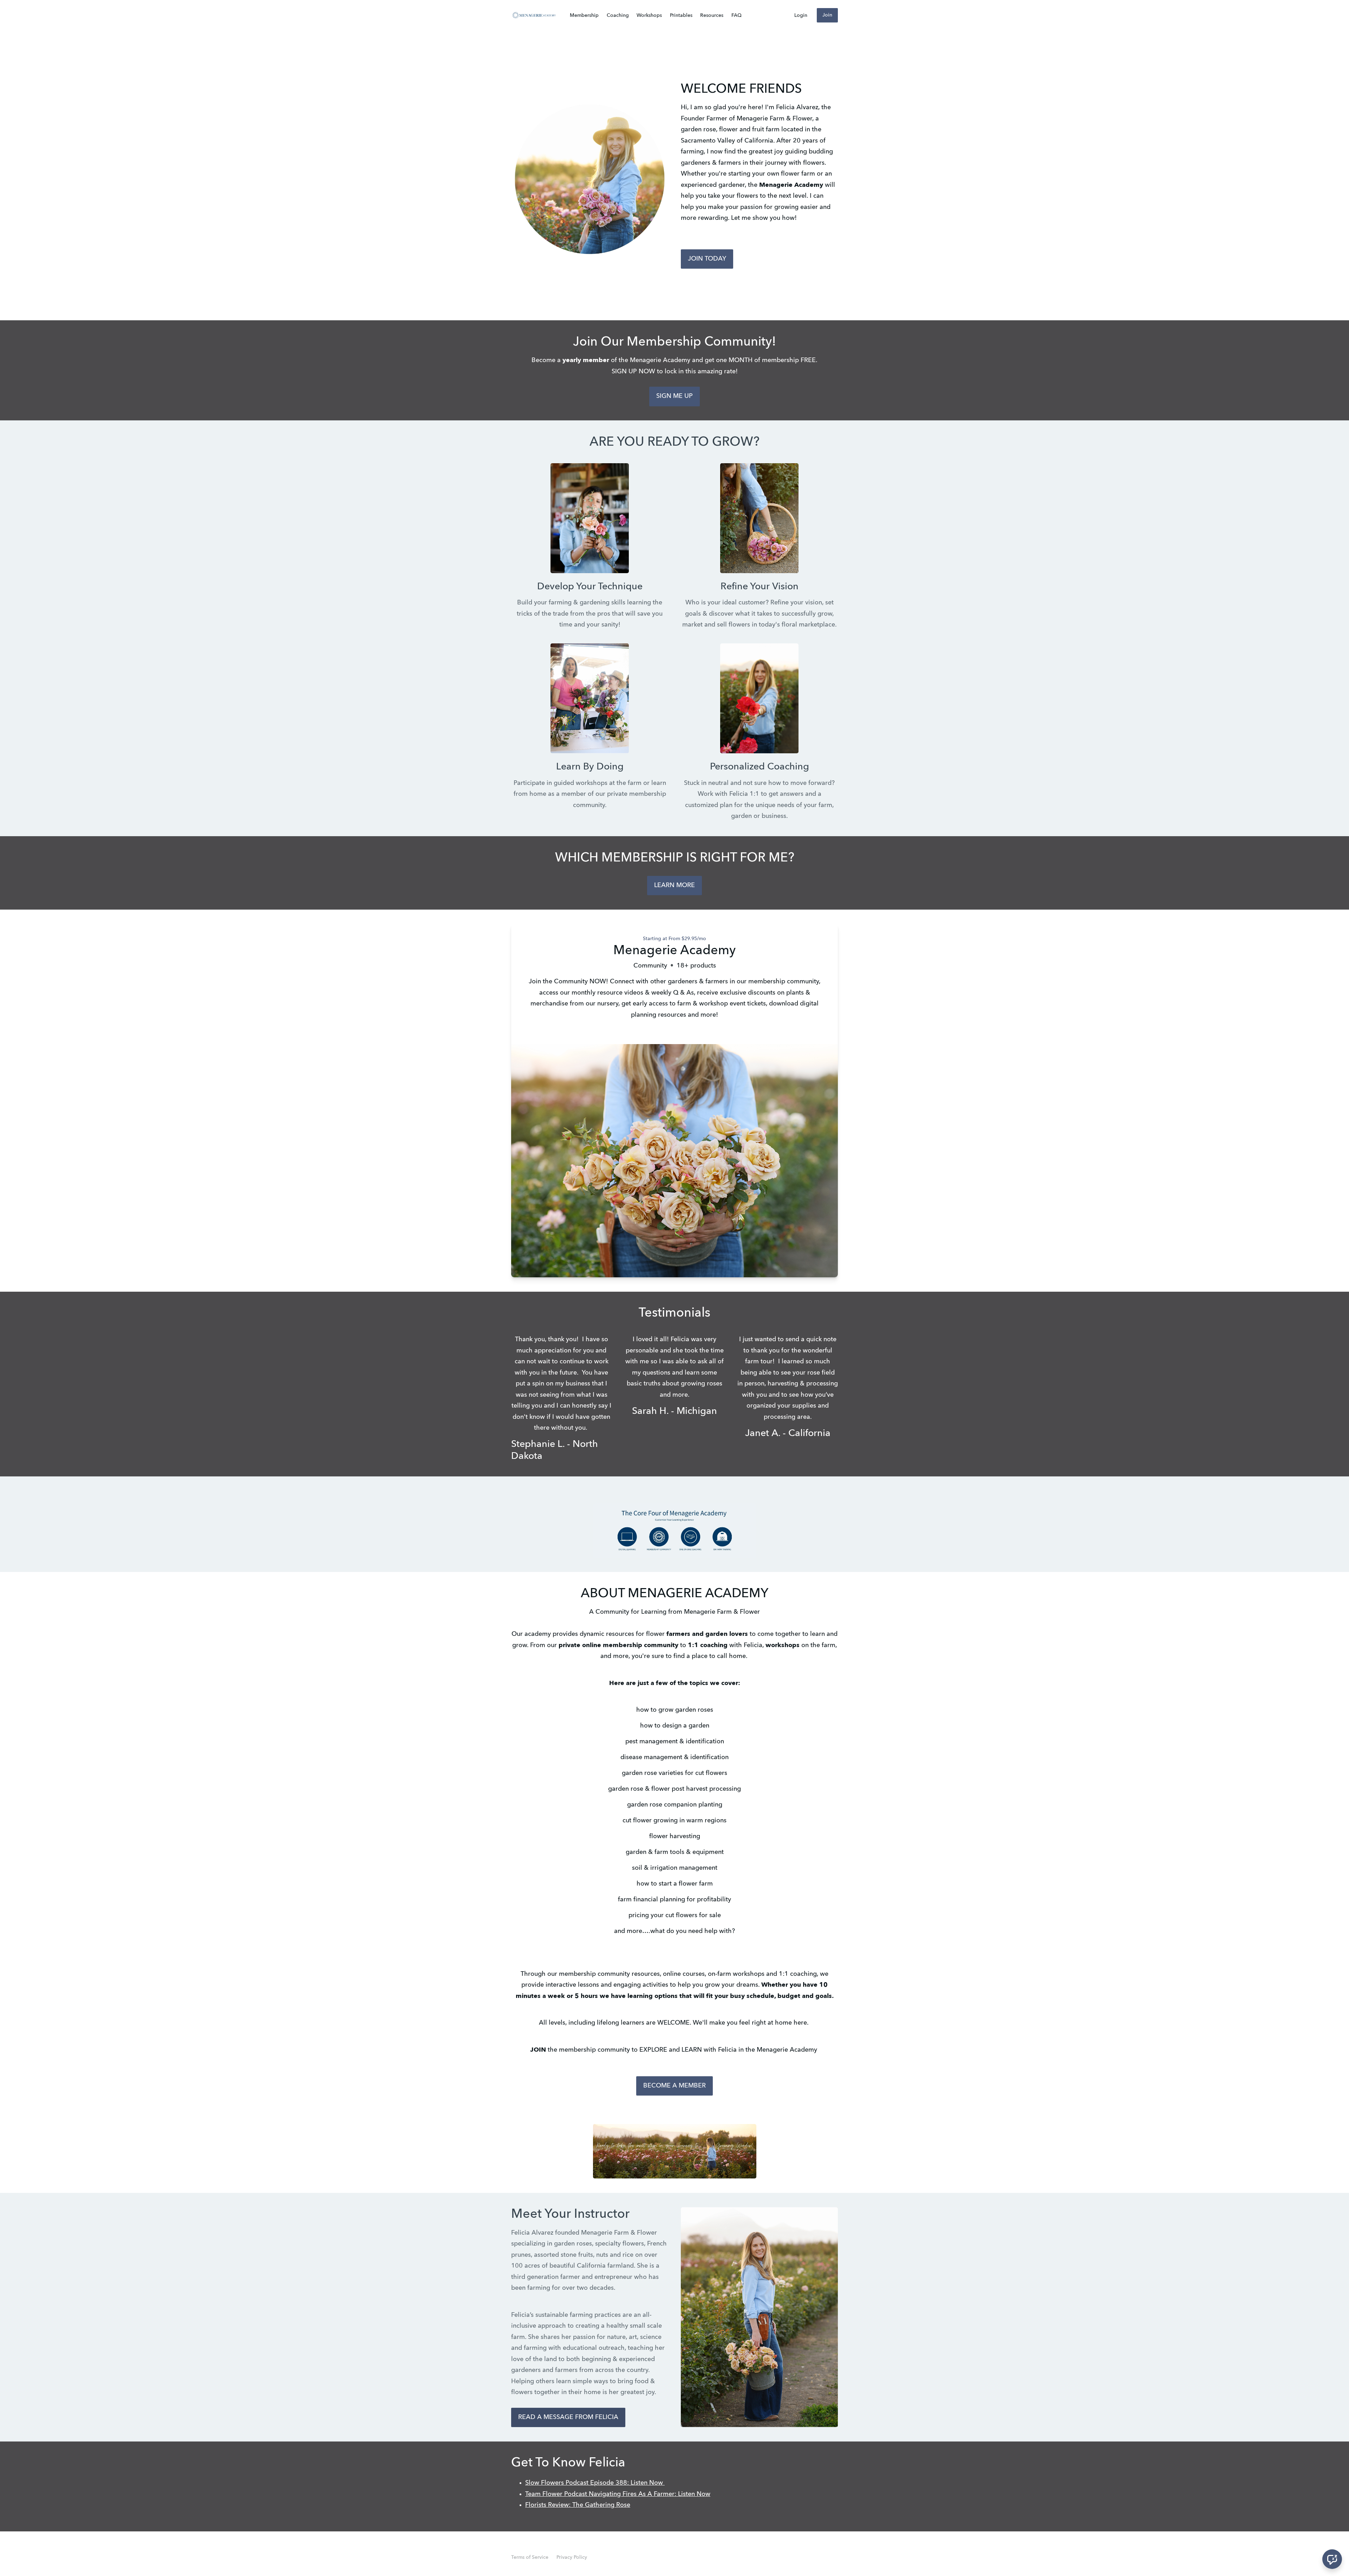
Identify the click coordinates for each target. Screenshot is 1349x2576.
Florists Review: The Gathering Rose (578, 2505)
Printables (681, 15)
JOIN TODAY (707, 259)
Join (827, 15)
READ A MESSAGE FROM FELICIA (568, 2417)
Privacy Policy (572, 2557)
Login (801, 15)
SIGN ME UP (674, 396)
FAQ (737, 15)
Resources (712, 15)
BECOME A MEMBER (674, 2086)
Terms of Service (530, 2557)
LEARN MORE (674, 885)
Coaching (618, 15)
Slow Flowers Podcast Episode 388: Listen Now (595, 2483)
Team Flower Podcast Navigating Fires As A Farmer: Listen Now (618, 2494)
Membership (584, 15)
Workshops (649, 15)
